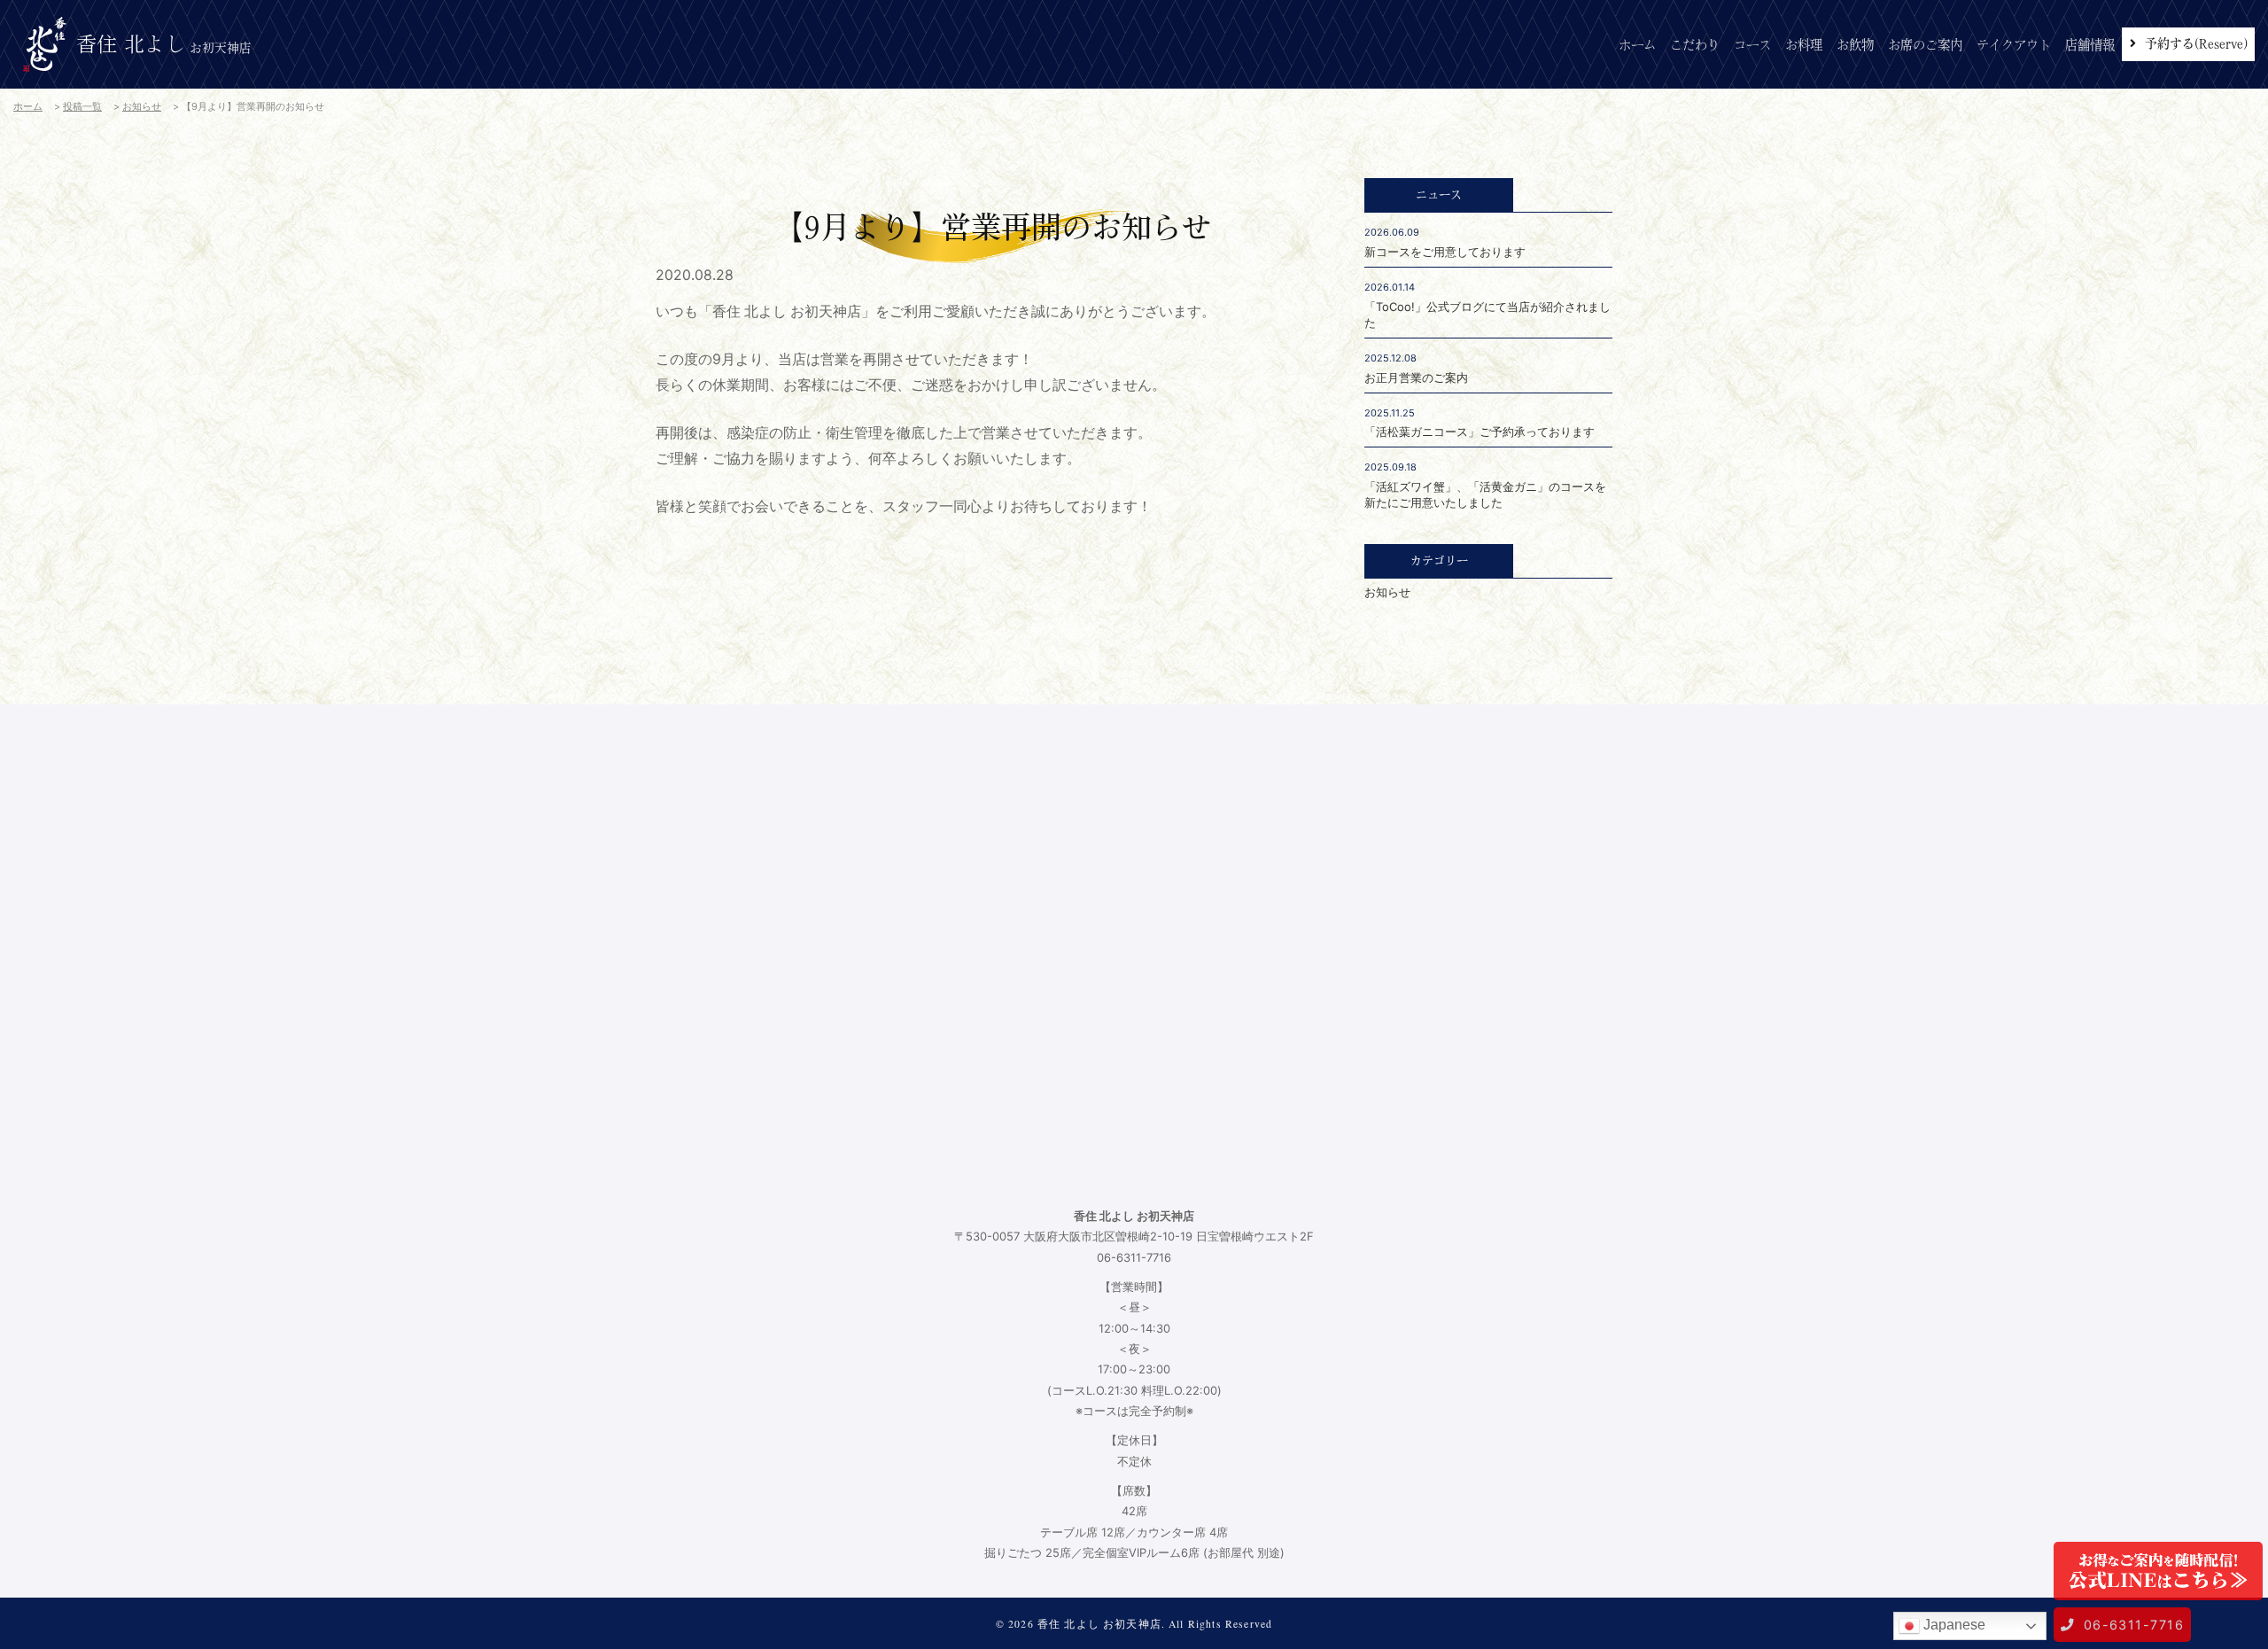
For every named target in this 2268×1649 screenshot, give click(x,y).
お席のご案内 (1925, 45)
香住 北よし (164, 44)
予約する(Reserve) (2196, 43)
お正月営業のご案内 (1416, 377)
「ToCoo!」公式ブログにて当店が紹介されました (1487, 315)
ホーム (1637, 45)
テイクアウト (2014, 45)
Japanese (1953, 1625)
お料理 (1804, 45)
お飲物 (1855, 45)
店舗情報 (2090, 45)
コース (1752, 45)
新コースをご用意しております (1445, 252)
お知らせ (1387, 592)
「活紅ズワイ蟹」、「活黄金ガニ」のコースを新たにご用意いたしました (1485, 494)
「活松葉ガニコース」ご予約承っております (1480, 432)
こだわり (1695, 45)
